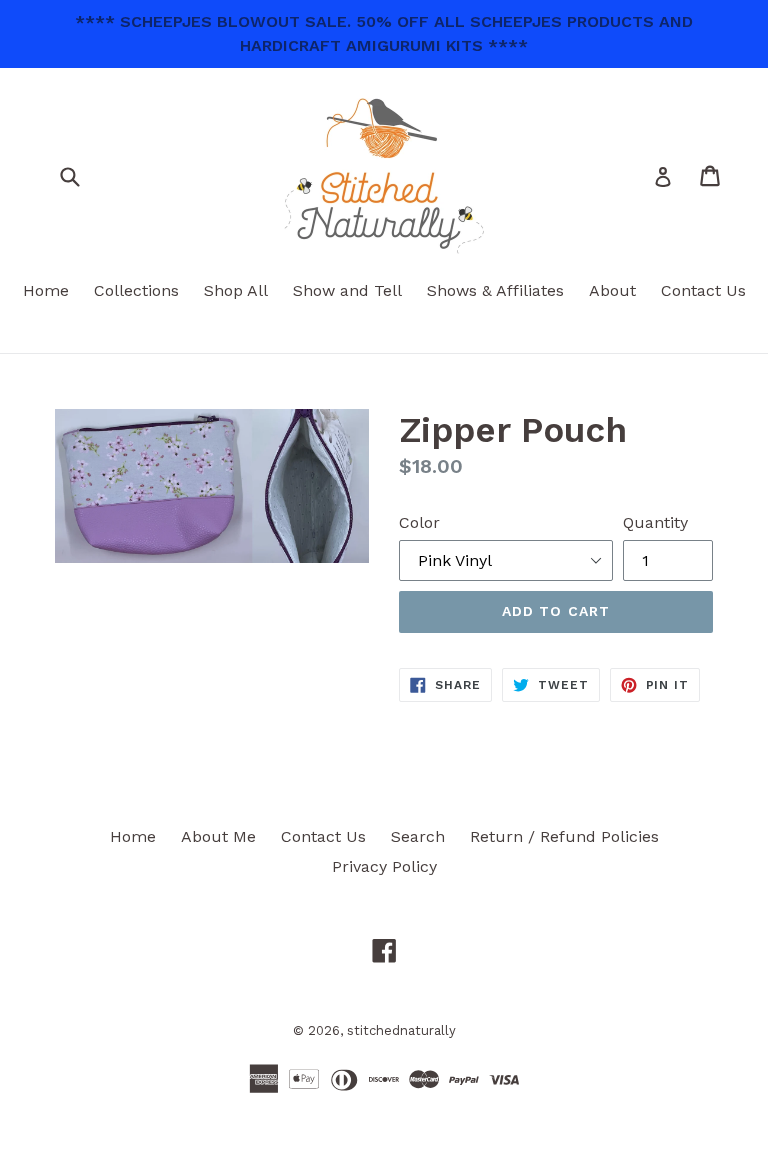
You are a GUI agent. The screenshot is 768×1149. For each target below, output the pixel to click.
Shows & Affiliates (495, 290)
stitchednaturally (401, 1030)
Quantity (655, 522)
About (612, 290)
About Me (218, 836)
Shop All (236, 290)
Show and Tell (347, 290)
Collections (136, 290)
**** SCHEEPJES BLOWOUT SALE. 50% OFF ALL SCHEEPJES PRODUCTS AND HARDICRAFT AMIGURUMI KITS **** (384, 33)
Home (46, 290)
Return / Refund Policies (564, 836)
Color (419, 522)
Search (418, 836)
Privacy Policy (384, 866)
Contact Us (703, 290)
